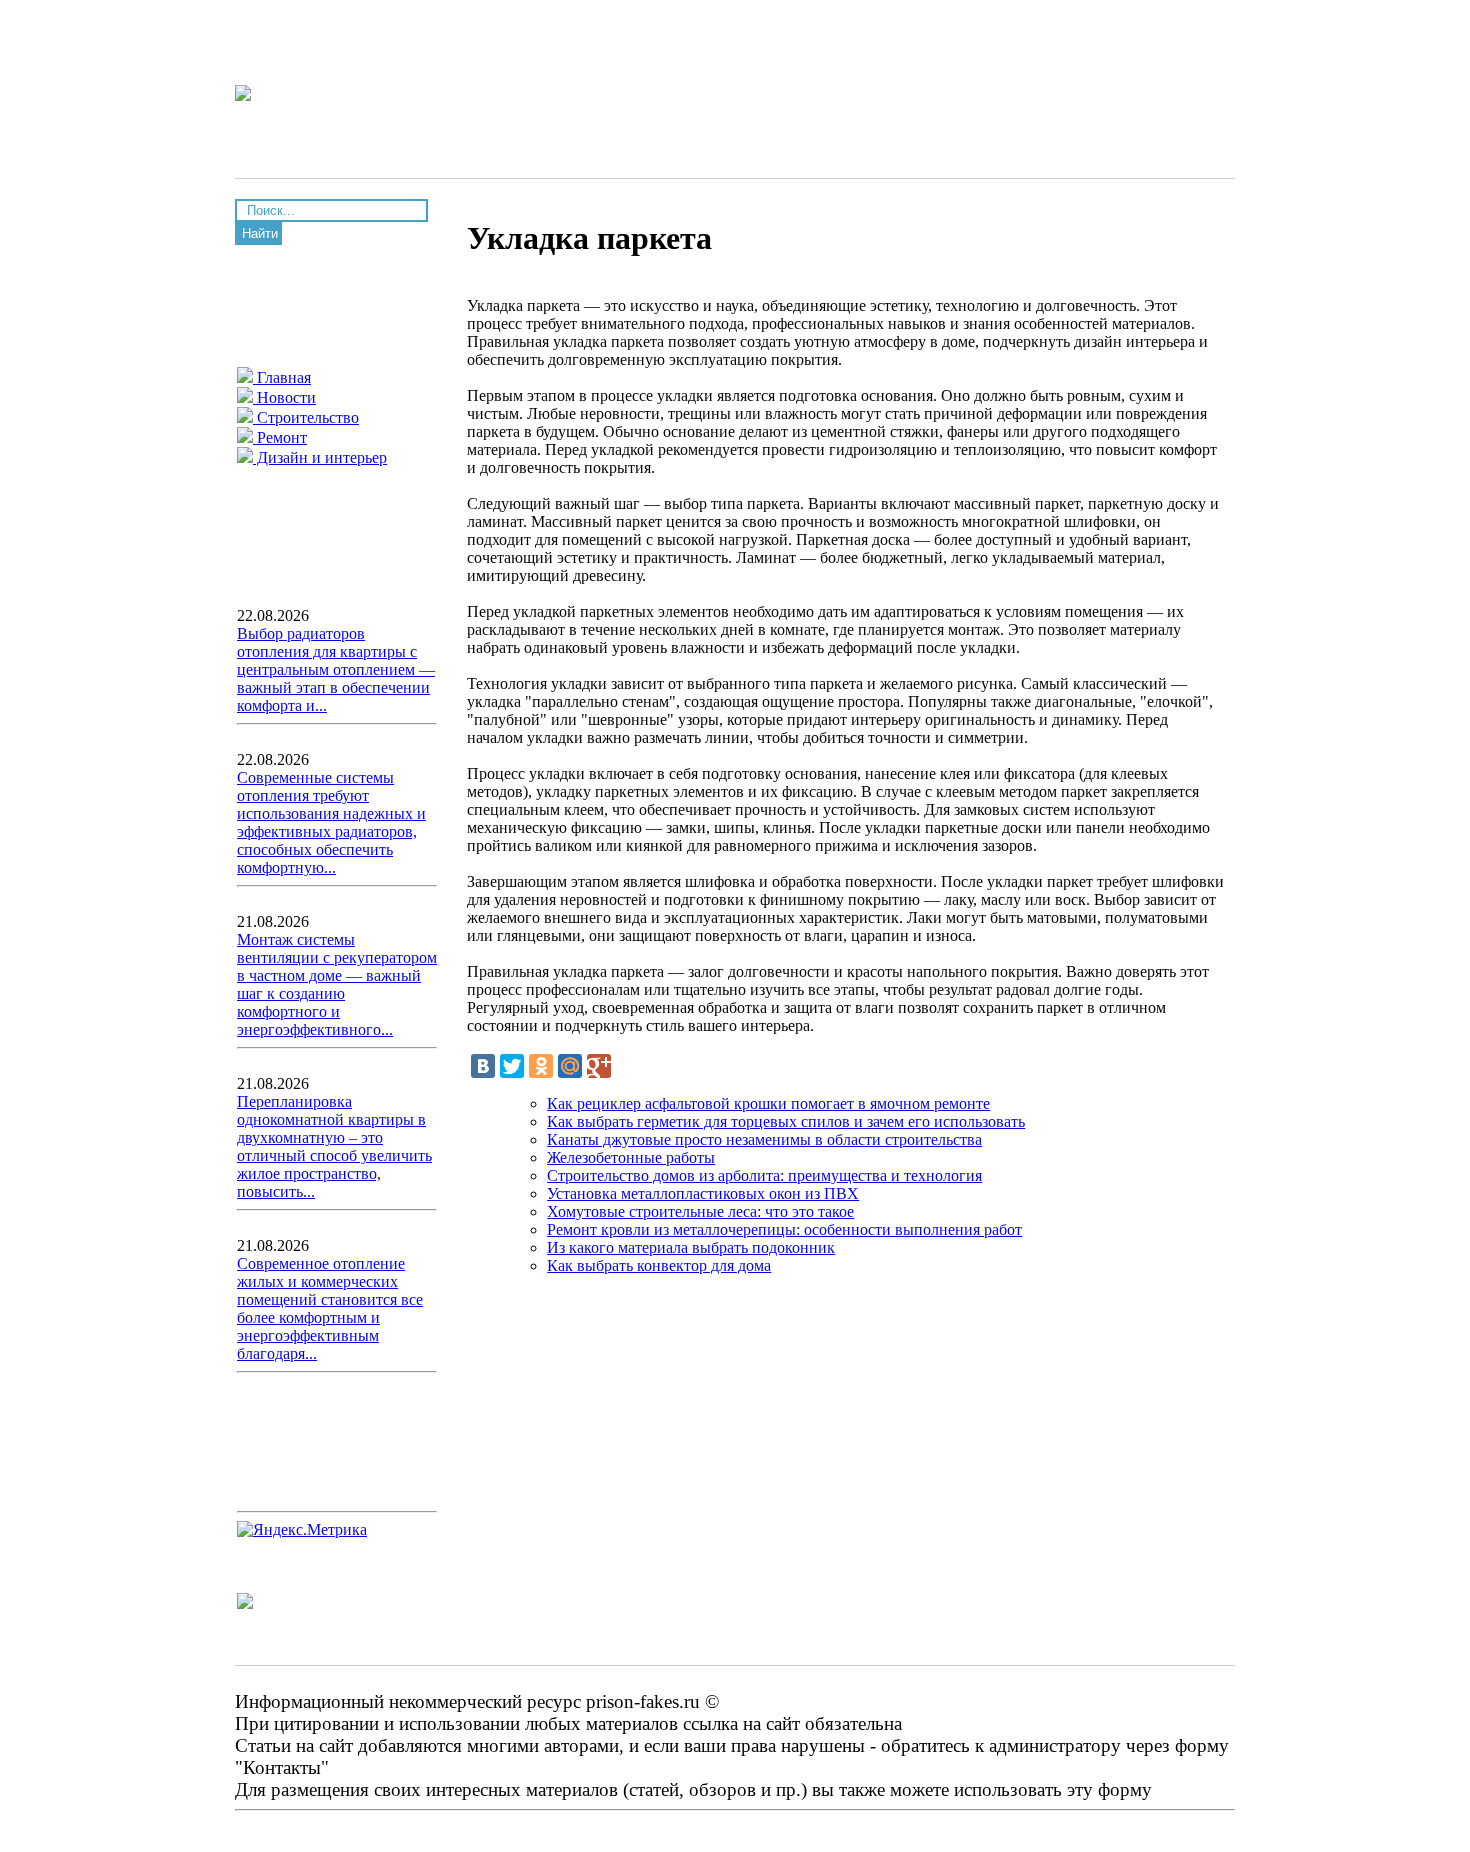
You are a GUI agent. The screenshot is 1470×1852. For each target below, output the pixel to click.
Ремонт (280, 437)
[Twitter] (512, 1066)
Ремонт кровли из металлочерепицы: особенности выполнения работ (784, 1229)
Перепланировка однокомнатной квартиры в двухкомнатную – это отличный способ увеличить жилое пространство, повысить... (334, 1146)
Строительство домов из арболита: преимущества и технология (764, 1175)
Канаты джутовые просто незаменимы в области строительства (764, 1139)
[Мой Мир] (570, 1066)
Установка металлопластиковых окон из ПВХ (703, 1193)
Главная (282, 377)
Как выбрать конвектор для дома (659, 1265)
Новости (284, 397)
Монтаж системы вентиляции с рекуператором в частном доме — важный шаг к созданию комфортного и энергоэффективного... (337, 984)
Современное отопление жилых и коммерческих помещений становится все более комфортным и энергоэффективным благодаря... (330, 1308)
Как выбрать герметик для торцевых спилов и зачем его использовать (786, 1121)
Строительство (306, 417)
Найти (260, 233)
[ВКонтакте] (483, 1066)
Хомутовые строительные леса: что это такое (700, 1211)
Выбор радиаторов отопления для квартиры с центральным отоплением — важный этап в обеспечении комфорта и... (336, 669)
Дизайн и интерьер (320, 457)
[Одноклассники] (541, 1066)
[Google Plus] (599, 1066)
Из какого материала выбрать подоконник (691, 1247)
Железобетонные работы (631, 1157)
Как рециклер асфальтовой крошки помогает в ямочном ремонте (768, 1103)
